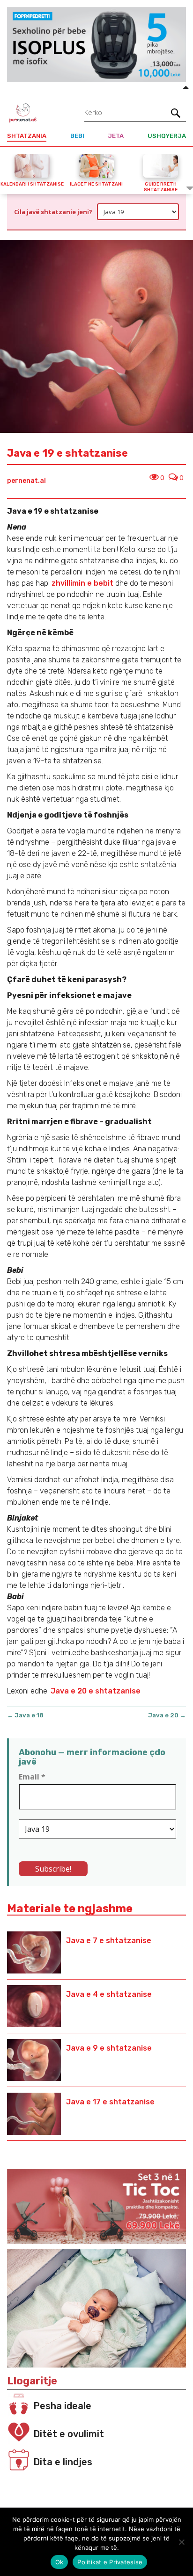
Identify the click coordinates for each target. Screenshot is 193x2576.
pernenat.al (26, 481)
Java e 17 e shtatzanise (110, 2102)
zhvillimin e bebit (82, 583)
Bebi (77, 136)
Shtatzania (27, 136)
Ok (59, 2562)
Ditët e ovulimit (69, 2434)
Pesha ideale (62, 2406)
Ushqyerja (167, 136)
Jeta (116, 136)
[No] (181, 2542)
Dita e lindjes (63, 2462)
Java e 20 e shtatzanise (96, 1691)
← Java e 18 (25, 1715)
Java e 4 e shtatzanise (109, 1994)
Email (32, 1777)
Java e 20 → (167, 1715)
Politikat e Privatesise (110, 2562)
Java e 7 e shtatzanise (109, 1941)
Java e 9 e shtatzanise (109, 2048)
